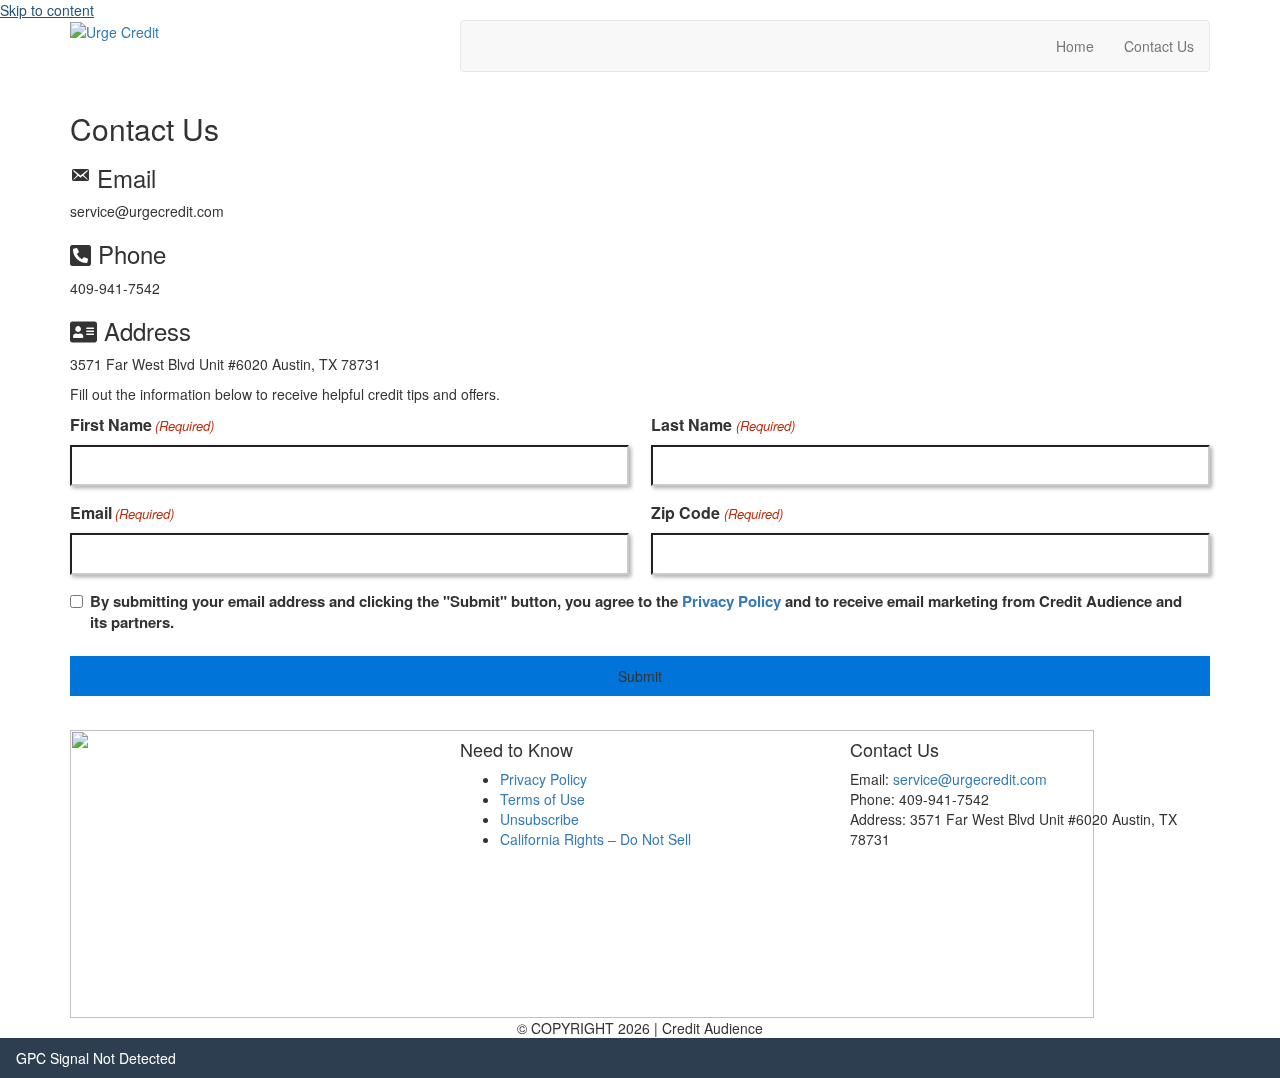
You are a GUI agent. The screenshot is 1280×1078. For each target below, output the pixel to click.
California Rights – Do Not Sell (595, 839)
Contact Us (1159, 46)
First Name (142, 425)
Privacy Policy (731, 601)
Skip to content (47, 10)
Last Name (722, 425)
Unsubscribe (539, 819)
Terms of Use (542, 799)
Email (122, 513)
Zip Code (716, 513)
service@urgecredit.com (970, 779)
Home (1075, 46)
